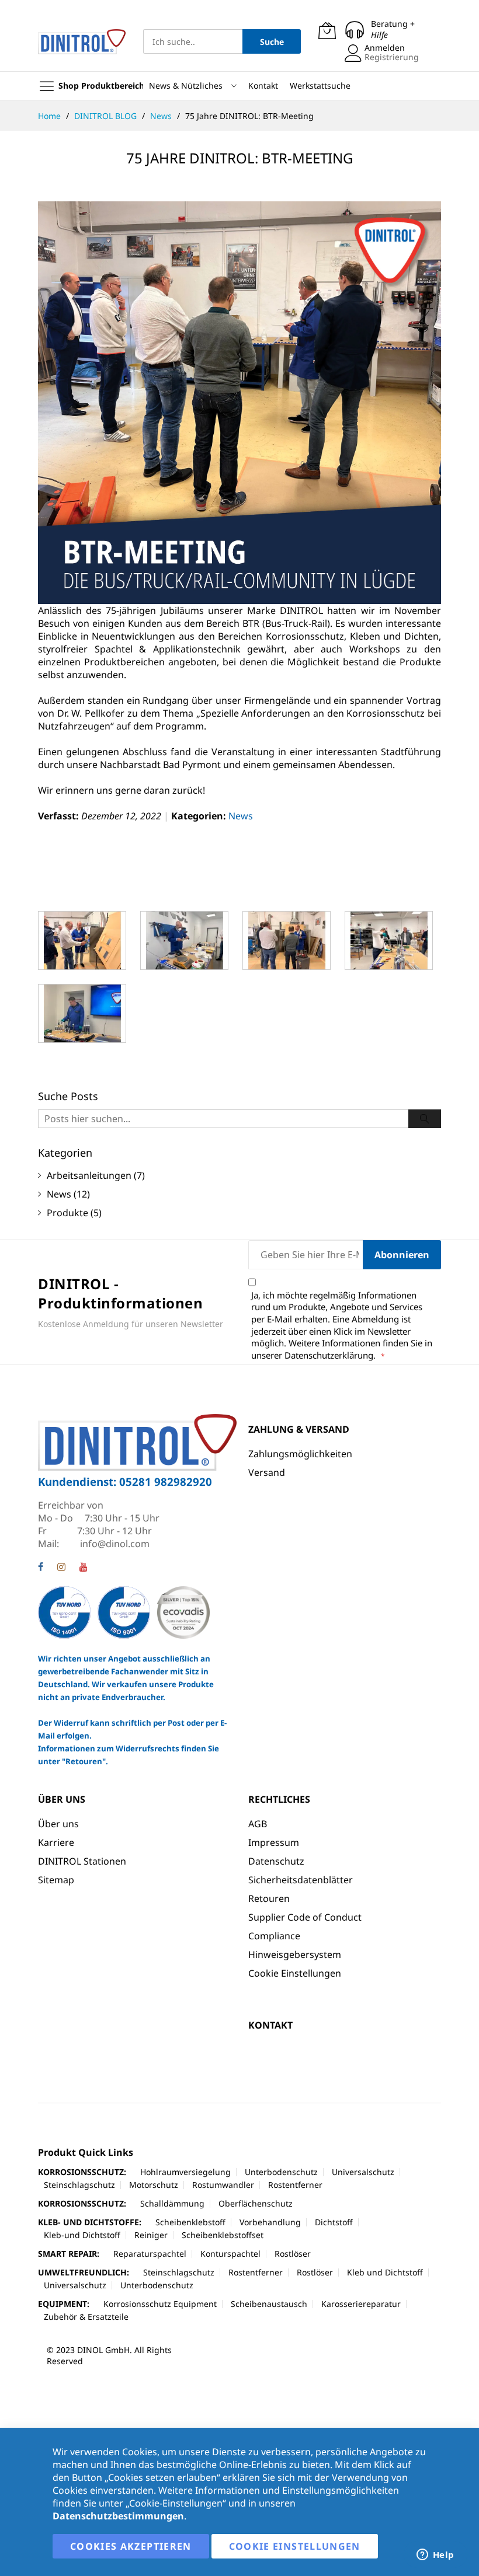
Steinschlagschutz (79, 2185)
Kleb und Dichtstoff (385, 2272)
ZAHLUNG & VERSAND (299, 1429)
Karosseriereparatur (361, 2304)
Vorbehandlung (270, 2222)
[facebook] (41, 1568)
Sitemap (56, 1880)
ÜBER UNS (62, 1799)
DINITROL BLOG (107, 116)
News (162, 116)
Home (51, 116)
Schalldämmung (172, 2203)
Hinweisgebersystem (295, 1954)
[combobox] (193, 41)
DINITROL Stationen (82, 1861)
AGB (258, 1824)
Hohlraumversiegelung (185, 2172)
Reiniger (151, 2235)
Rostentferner (295, 2185)
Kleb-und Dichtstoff (82, 2235)
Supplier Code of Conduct (305, 1917)
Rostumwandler (223, 2185)
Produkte (67, 1213)
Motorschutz (154, 2185)
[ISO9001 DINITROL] (124, 1612)
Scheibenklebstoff (190, 2222)
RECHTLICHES (279, 1799)
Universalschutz (363, 2172)
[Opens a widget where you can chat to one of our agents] (435, 2556)
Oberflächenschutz (256, 2203)
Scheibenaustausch (269, 2304)
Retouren (269, 1898)
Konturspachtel (230, 2254)
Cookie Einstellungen (295, 1973)
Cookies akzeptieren (131, 2546)
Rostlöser (293, 2254)
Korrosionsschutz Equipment (160, 2304)
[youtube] (84, 1568)
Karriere (56, 1842)
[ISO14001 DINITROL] (65, 1612)
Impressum (274, 1842)
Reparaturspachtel (150, 2254)
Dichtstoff (334, 2222)
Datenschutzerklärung (329, 1355)
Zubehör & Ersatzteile (86, 2317)
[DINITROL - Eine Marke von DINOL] (82, 42)
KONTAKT (270, 2025)
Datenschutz (276, 1861)
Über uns (58, 1824)
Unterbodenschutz (281, 2172)
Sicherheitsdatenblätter (301, 1880)
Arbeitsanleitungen (89, 1175)
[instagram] (61, 1568)
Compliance (274, 1936)
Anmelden (385, 48)
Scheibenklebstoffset (223, 2235)
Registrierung (392, 57)
